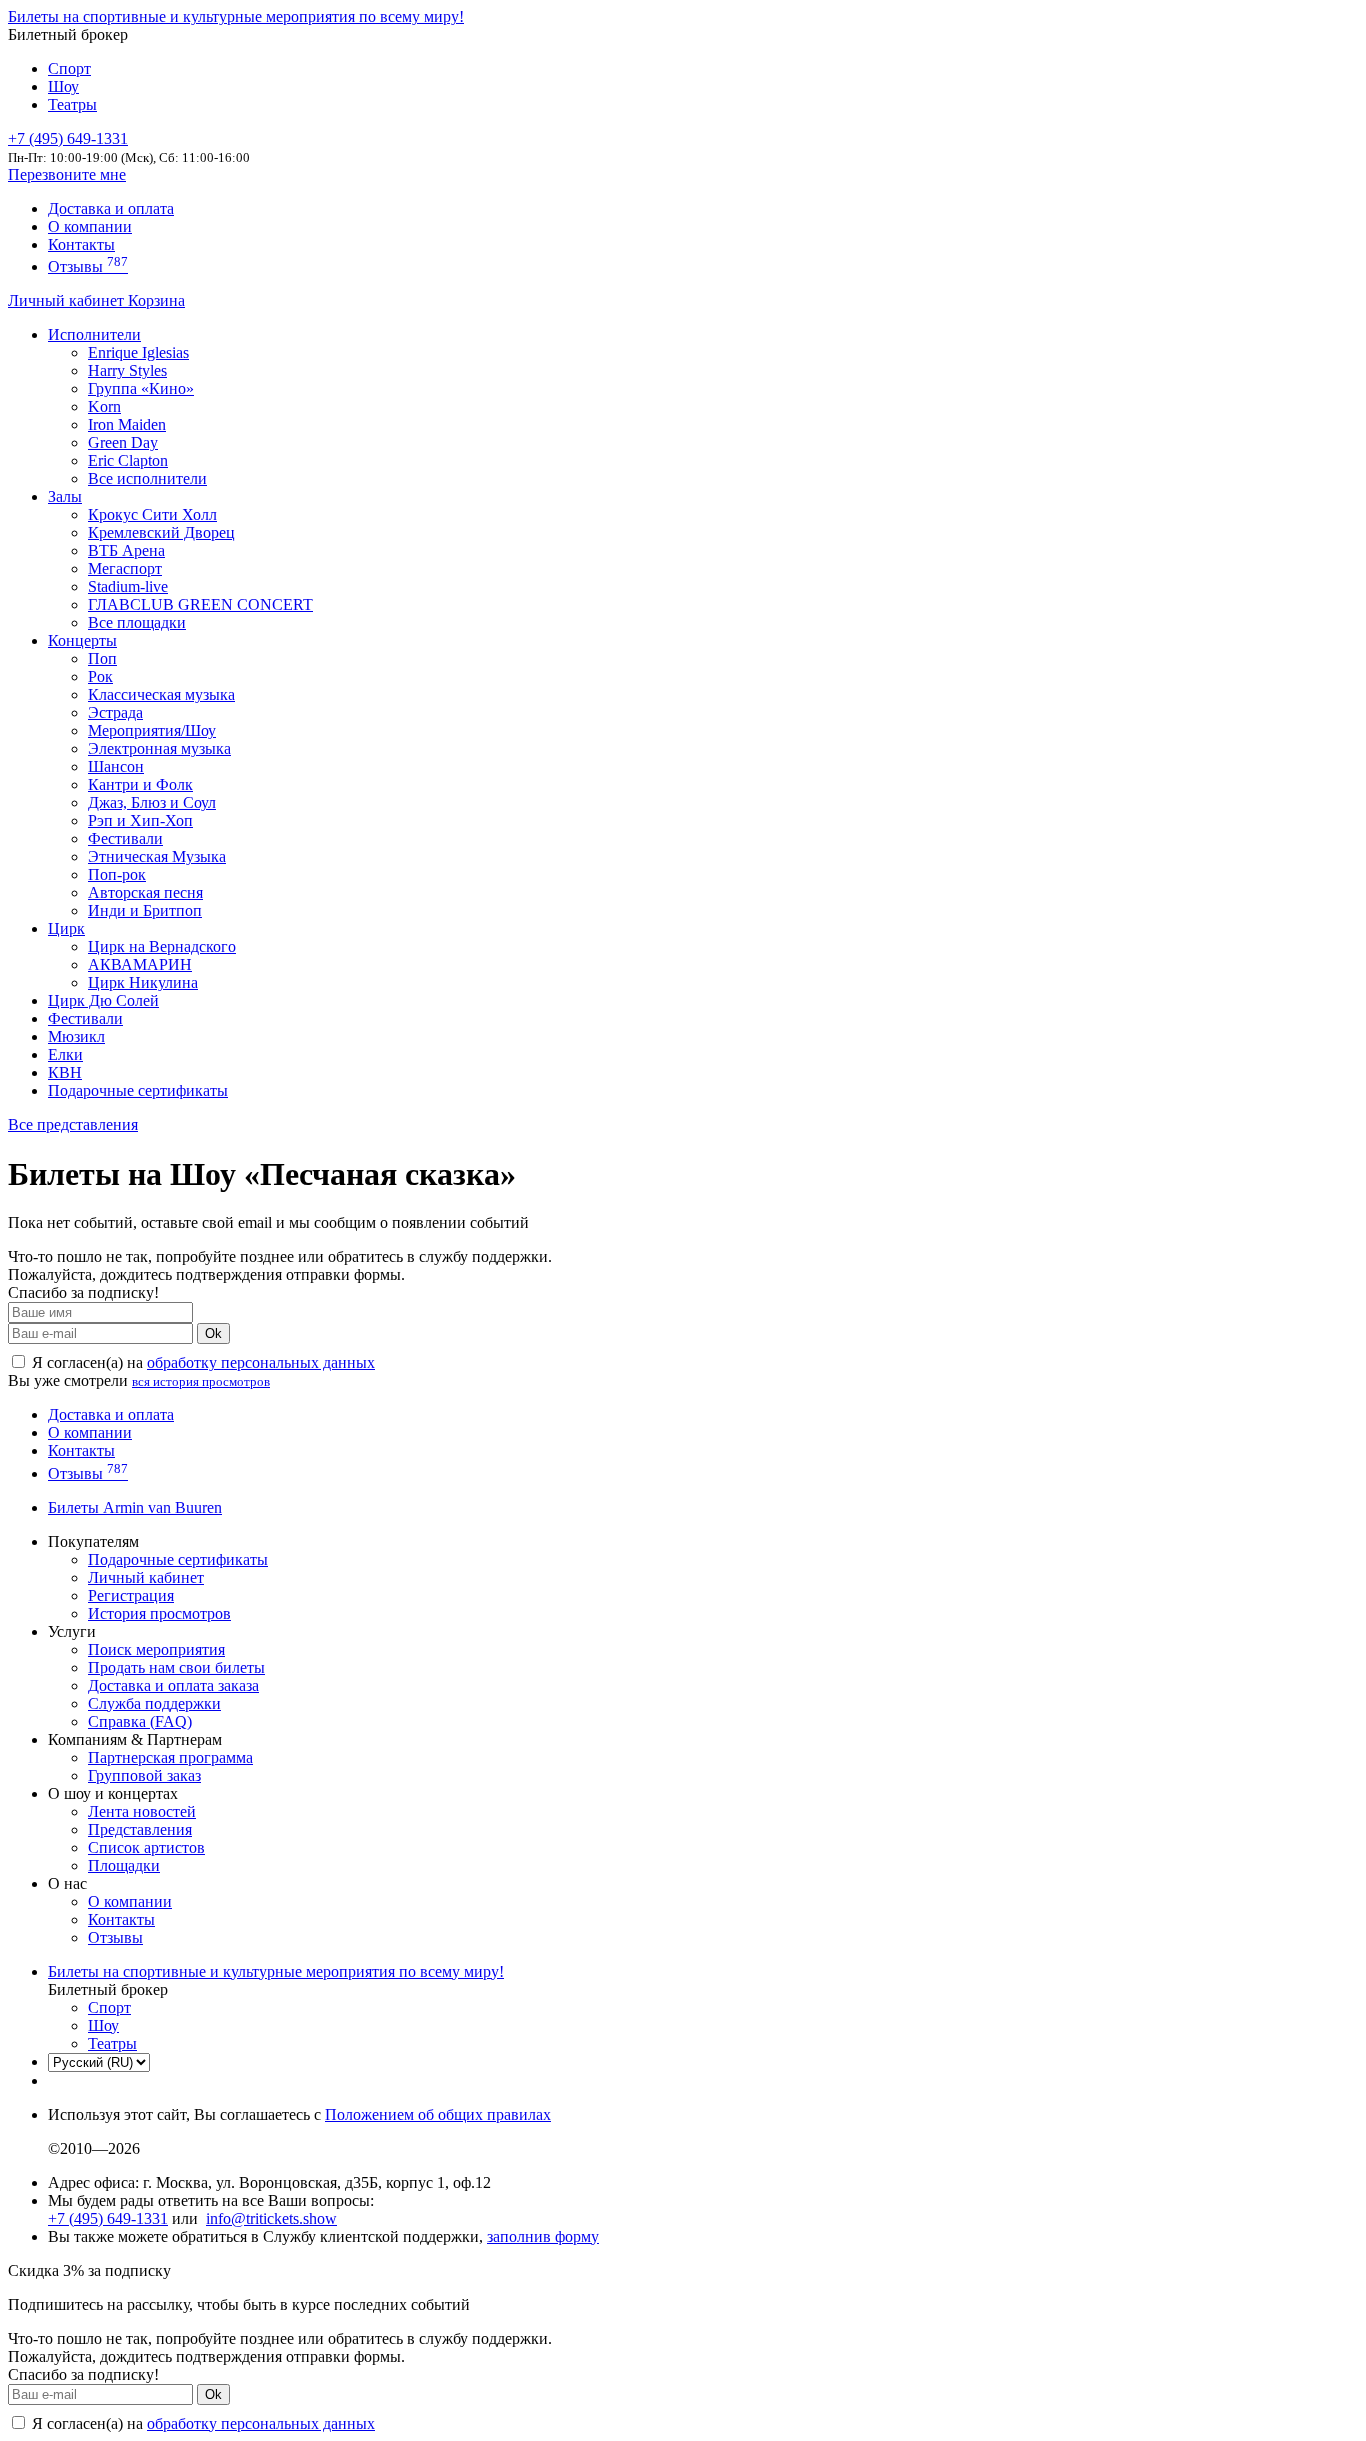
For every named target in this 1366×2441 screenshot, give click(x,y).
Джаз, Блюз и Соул (152, 802)
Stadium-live (128, 586)
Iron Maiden (127, 424)
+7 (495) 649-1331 (108, 2218)
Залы (65, 496)
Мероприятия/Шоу (152, 730)
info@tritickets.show (271, 2218)
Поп (102, 658)
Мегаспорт (125, 568)
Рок (100, 676)
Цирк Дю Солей (103, 1000)
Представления (140, 1829)
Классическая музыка (161, 694)
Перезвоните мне (67, 174)
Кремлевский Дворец (161, 532)
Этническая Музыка (157, 856)
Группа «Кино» (141, 388)
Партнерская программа (170, 1757)
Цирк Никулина (143, 982)
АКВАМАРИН (140, 964)
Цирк (66, 928)
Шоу (63, 86)
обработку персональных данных (261, 1362)
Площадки (124, 1865)
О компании (90, 226)
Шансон (116, 766)
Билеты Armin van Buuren (135, 1507)
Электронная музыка (159, 748)
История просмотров (159, 1613)
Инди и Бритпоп (145, 910)
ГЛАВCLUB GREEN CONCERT (200, 604)
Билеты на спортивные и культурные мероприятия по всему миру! (236, 16)
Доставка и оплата (111, 208)
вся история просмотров (201, 1381)
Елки (65, 1054)
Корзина (156, 300)
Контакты (81, 244)
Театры (72, 104)
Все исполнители (147, 478)
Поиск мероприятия (156, 1649)
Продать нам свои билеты (176, 1667)
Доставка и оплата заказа (173, 1685)
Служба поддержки (154, 1703)
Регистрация (131, 1595)
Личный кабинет (68, 300)
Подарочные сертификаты (138, 1090)
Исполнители (94, 334)
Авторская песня (145, 892)
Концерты (82, 640)
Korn (104, 406)
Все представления (73, 1124)
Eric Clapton (128, 460)
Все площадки (137, 622)
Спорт (69, 68)
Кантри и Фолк (140, 784)
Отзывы (88, 266)
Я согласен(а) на (201, 1362)
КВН (65, 1072)
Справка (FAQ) (140, 1721)
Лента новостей (142, 1811)
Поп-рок (117, 874)
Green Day (123, 442)
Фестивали (125, 838)
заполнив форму (543, 2236)
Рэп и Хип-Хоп (140, 820)
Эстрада (115, 712)
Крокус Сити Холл (152, 514)
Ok (213, 1333)
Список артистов (146, 1847)
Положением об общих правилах (438, 2114)
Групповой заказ (144, 1775)
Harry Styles (127, 370)
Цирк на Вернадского (162, 946)
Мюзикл (76, 1036)
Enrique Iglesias (138, 352)
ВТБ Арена (126, 550)
